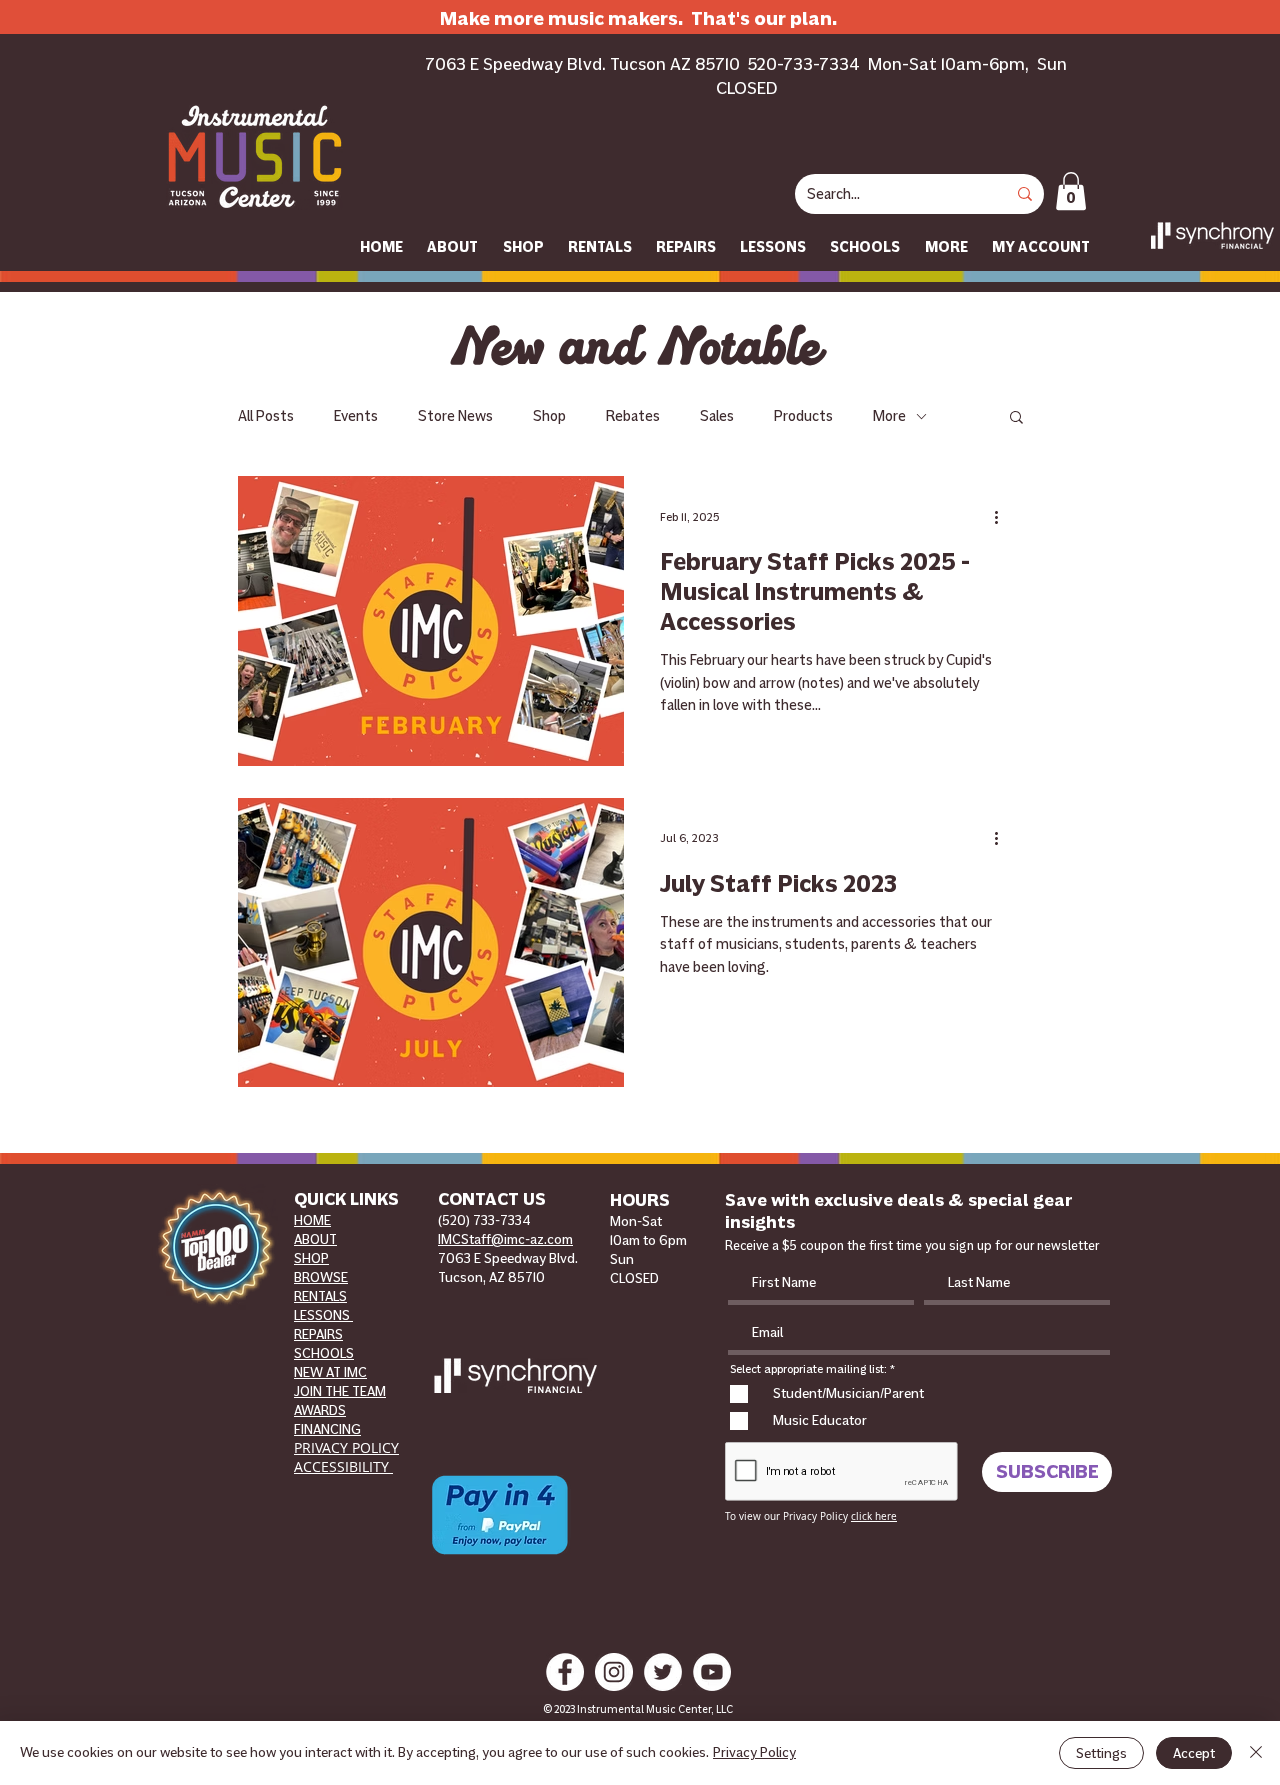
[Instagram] (614, 1672)
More (889, 416)
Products (803, 416)
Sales (717, 416)
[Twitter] (663, 1672)
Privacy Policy (754, 1752)
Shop (549, 416)
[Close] (1256, 1753)
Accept (1194, 1753)
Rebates (633, 416)
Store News (455, 416)
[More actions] (1003, 517)
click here (874, 1516)
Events (356, 416)
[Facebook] (565, 1672)
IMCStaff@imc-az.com (505, 1239)
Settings (1101, 1753)
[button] (1071, 191)
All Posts (266, 416)
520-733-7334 (804, 64)
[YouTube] (712, 1672)
